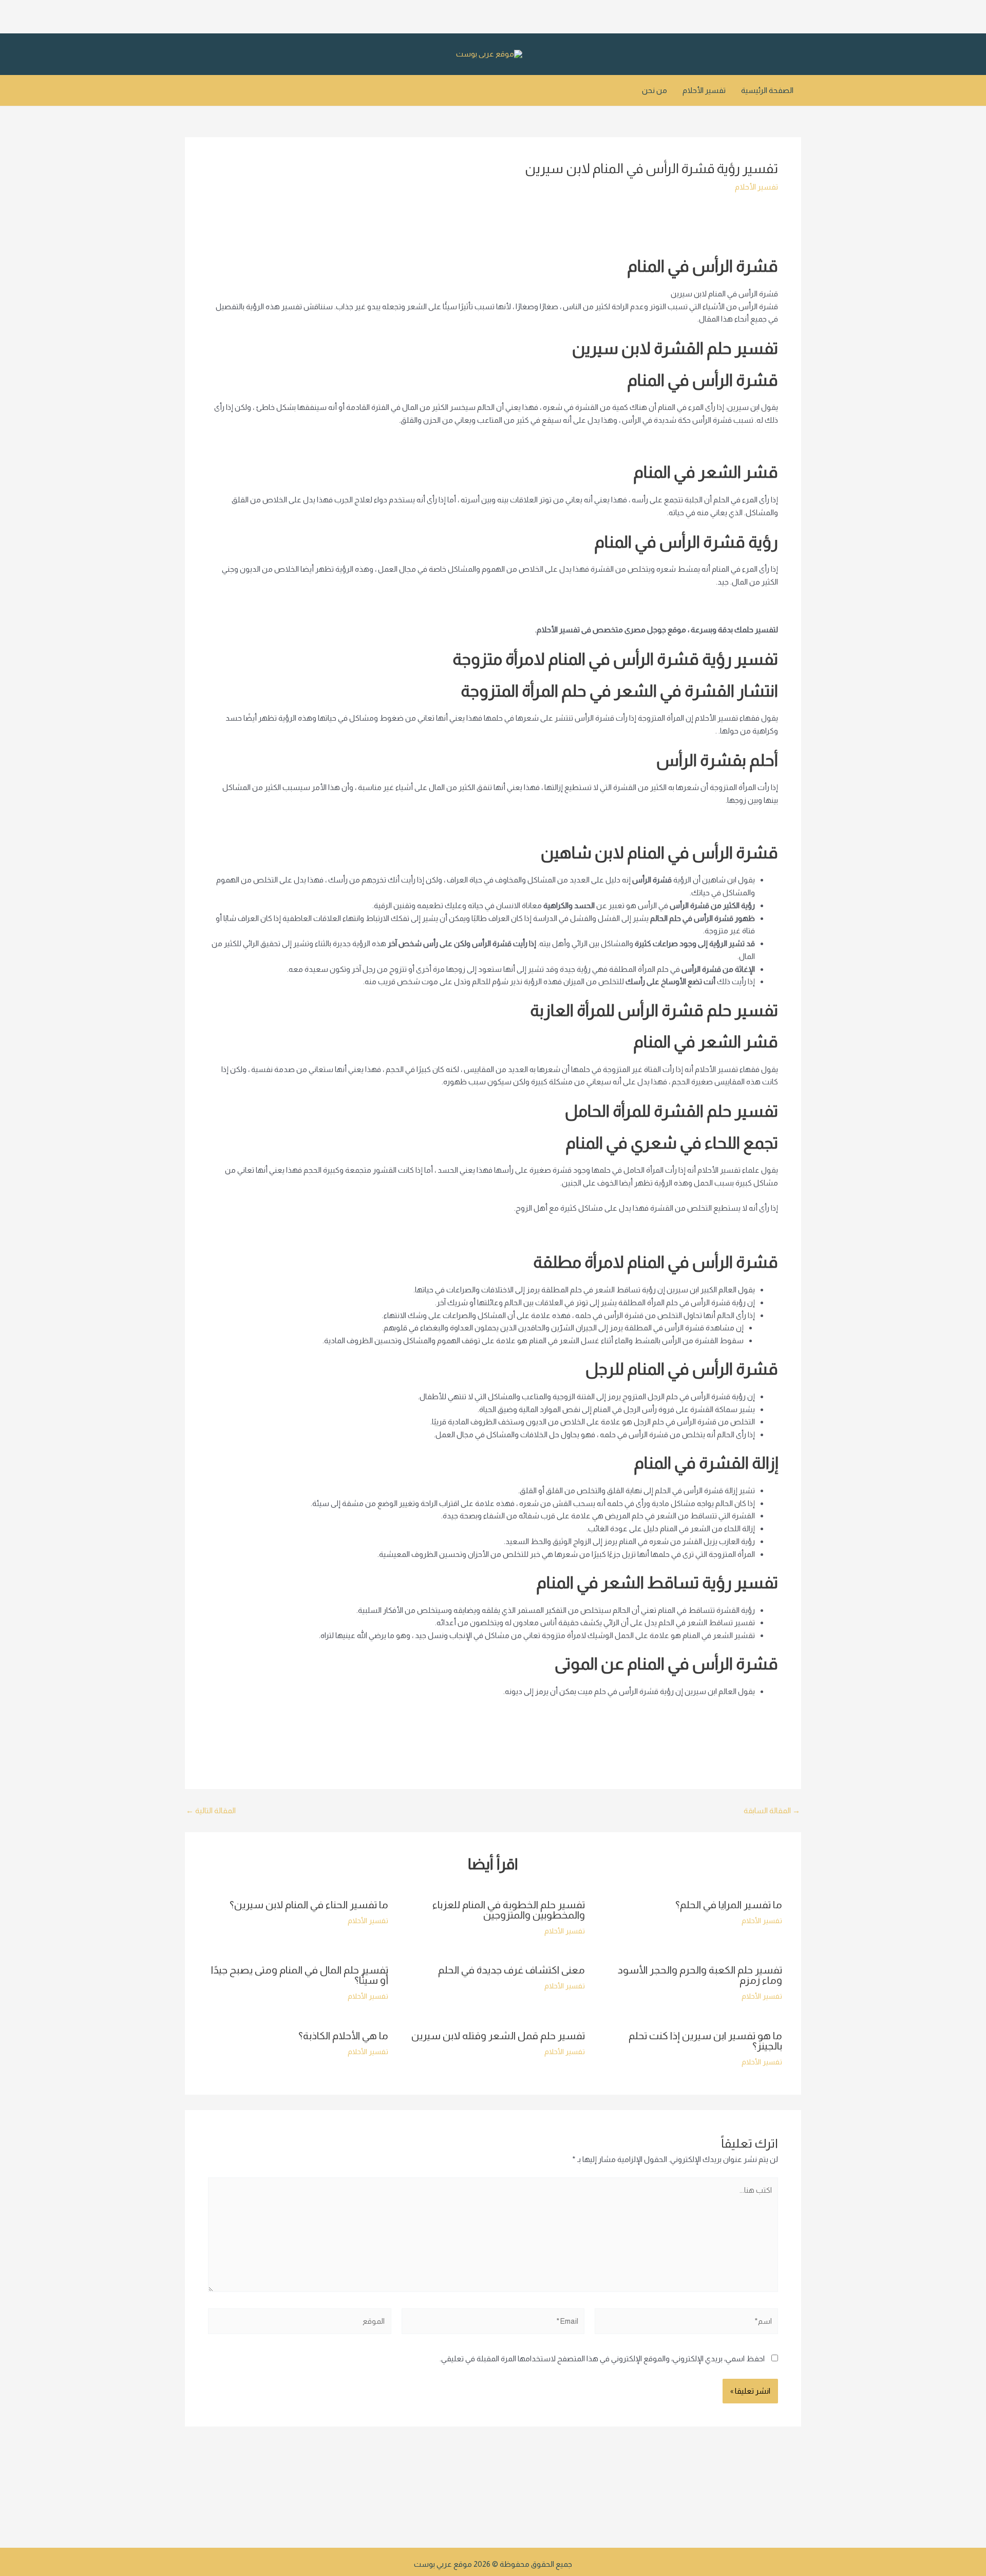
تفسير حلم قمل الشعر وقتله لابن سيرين (498, 2036)
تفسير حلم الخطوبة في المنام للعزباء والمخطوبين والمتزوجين (509, 1910)
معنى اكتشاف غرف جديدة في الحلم (511, 1970)
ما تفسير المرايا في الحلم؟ (729, 1905)
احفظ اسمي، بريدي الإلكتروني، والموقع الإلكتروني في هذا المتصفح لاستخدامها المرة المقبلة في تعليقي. (602, 2358)
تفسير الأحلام (704, 90)
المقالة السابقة (772, 1810)
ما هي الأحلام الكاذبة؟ (343, 2036)
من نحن (655, 90)
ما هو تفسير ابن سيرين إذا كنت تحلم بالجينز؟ (705, 2041)
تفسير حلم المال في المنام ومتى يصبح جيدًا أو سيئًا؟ (300, 1975)
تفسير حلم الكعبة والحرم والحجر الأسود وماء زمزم (700, 1975)
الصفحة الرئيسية (767, 90)
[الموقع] (300, 2323)
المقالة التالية (211, 1810)
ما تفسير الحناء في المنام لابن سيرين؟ (309, 1905)
